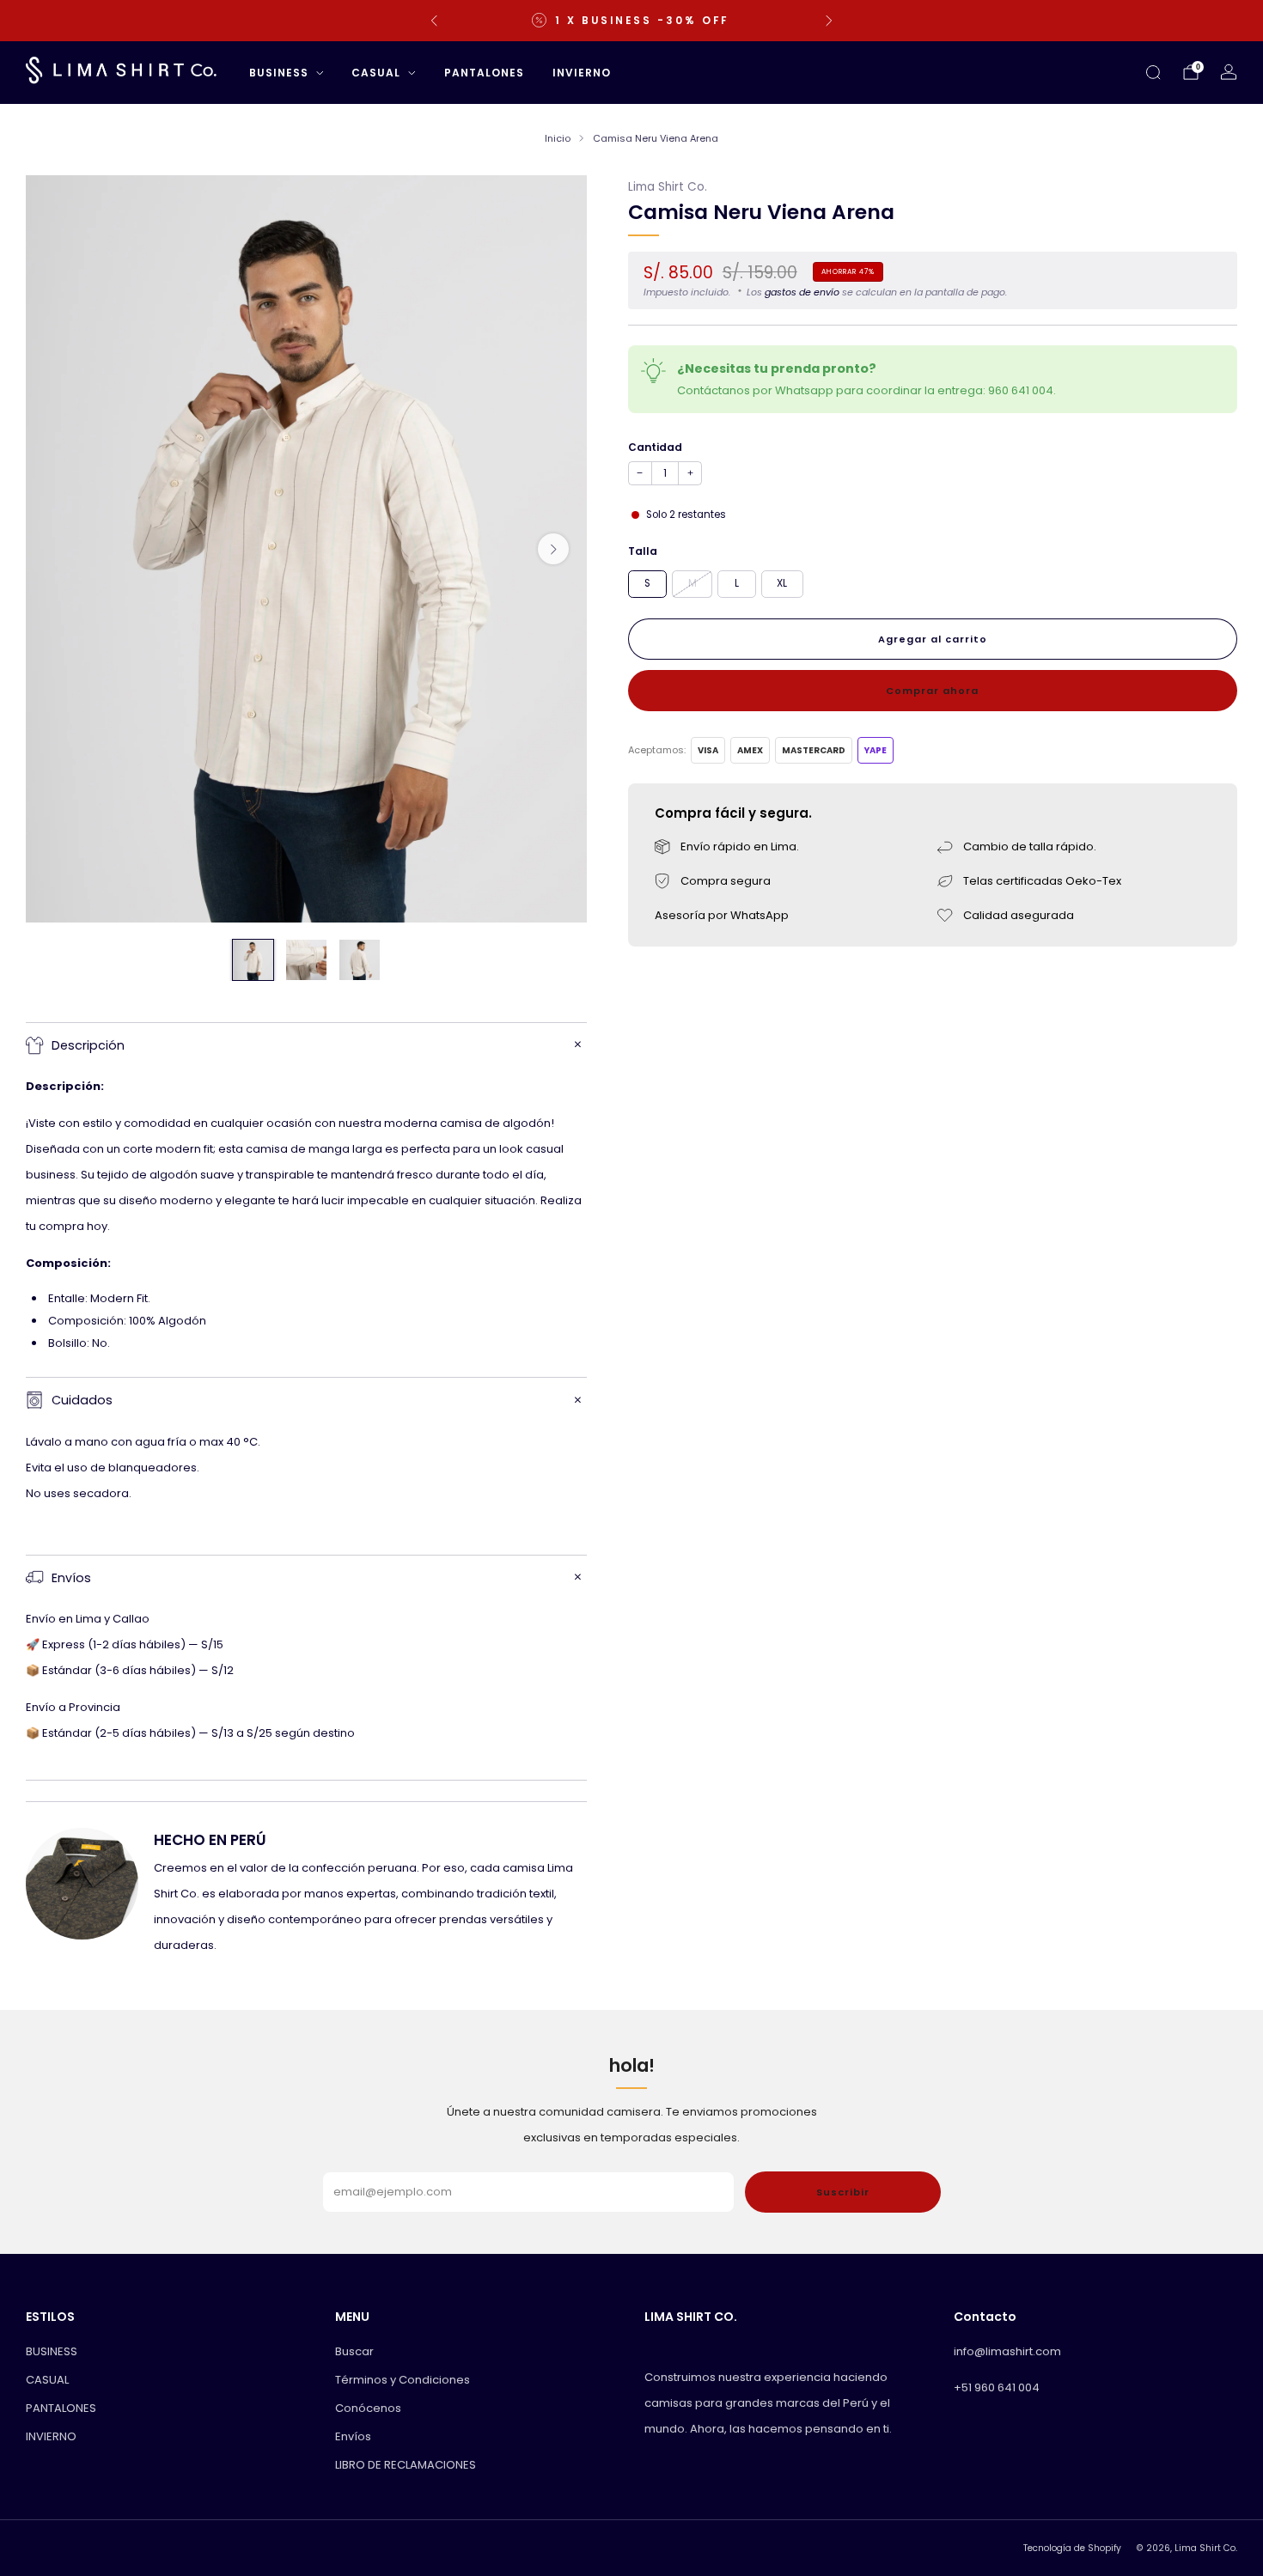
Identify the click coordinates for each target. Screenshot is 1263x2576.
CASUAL (376, 73)
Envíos (353, 2436)
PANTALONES (484, 73)
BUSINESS (279, 73)
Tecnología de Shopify (1072, 2548)
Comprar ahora (932, 690)
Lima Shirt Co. (668, 187)
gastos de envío (802, 291)
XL (782, 582)
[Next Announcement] (829, 21)
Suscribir (843, 2192)
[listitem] (631, 21)
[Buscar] (1153, 72)
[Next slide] (553, 549)
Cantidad (655, 446)
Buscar (354, 2351)
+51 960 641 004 (997, 2387)
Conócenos (368, 2408)
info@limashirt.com (1007, 2351)
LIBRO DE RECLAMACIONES (406, 2465)
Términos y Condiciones (403, 2380)
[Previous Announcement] (434, 21)
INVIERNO (582, 73)
